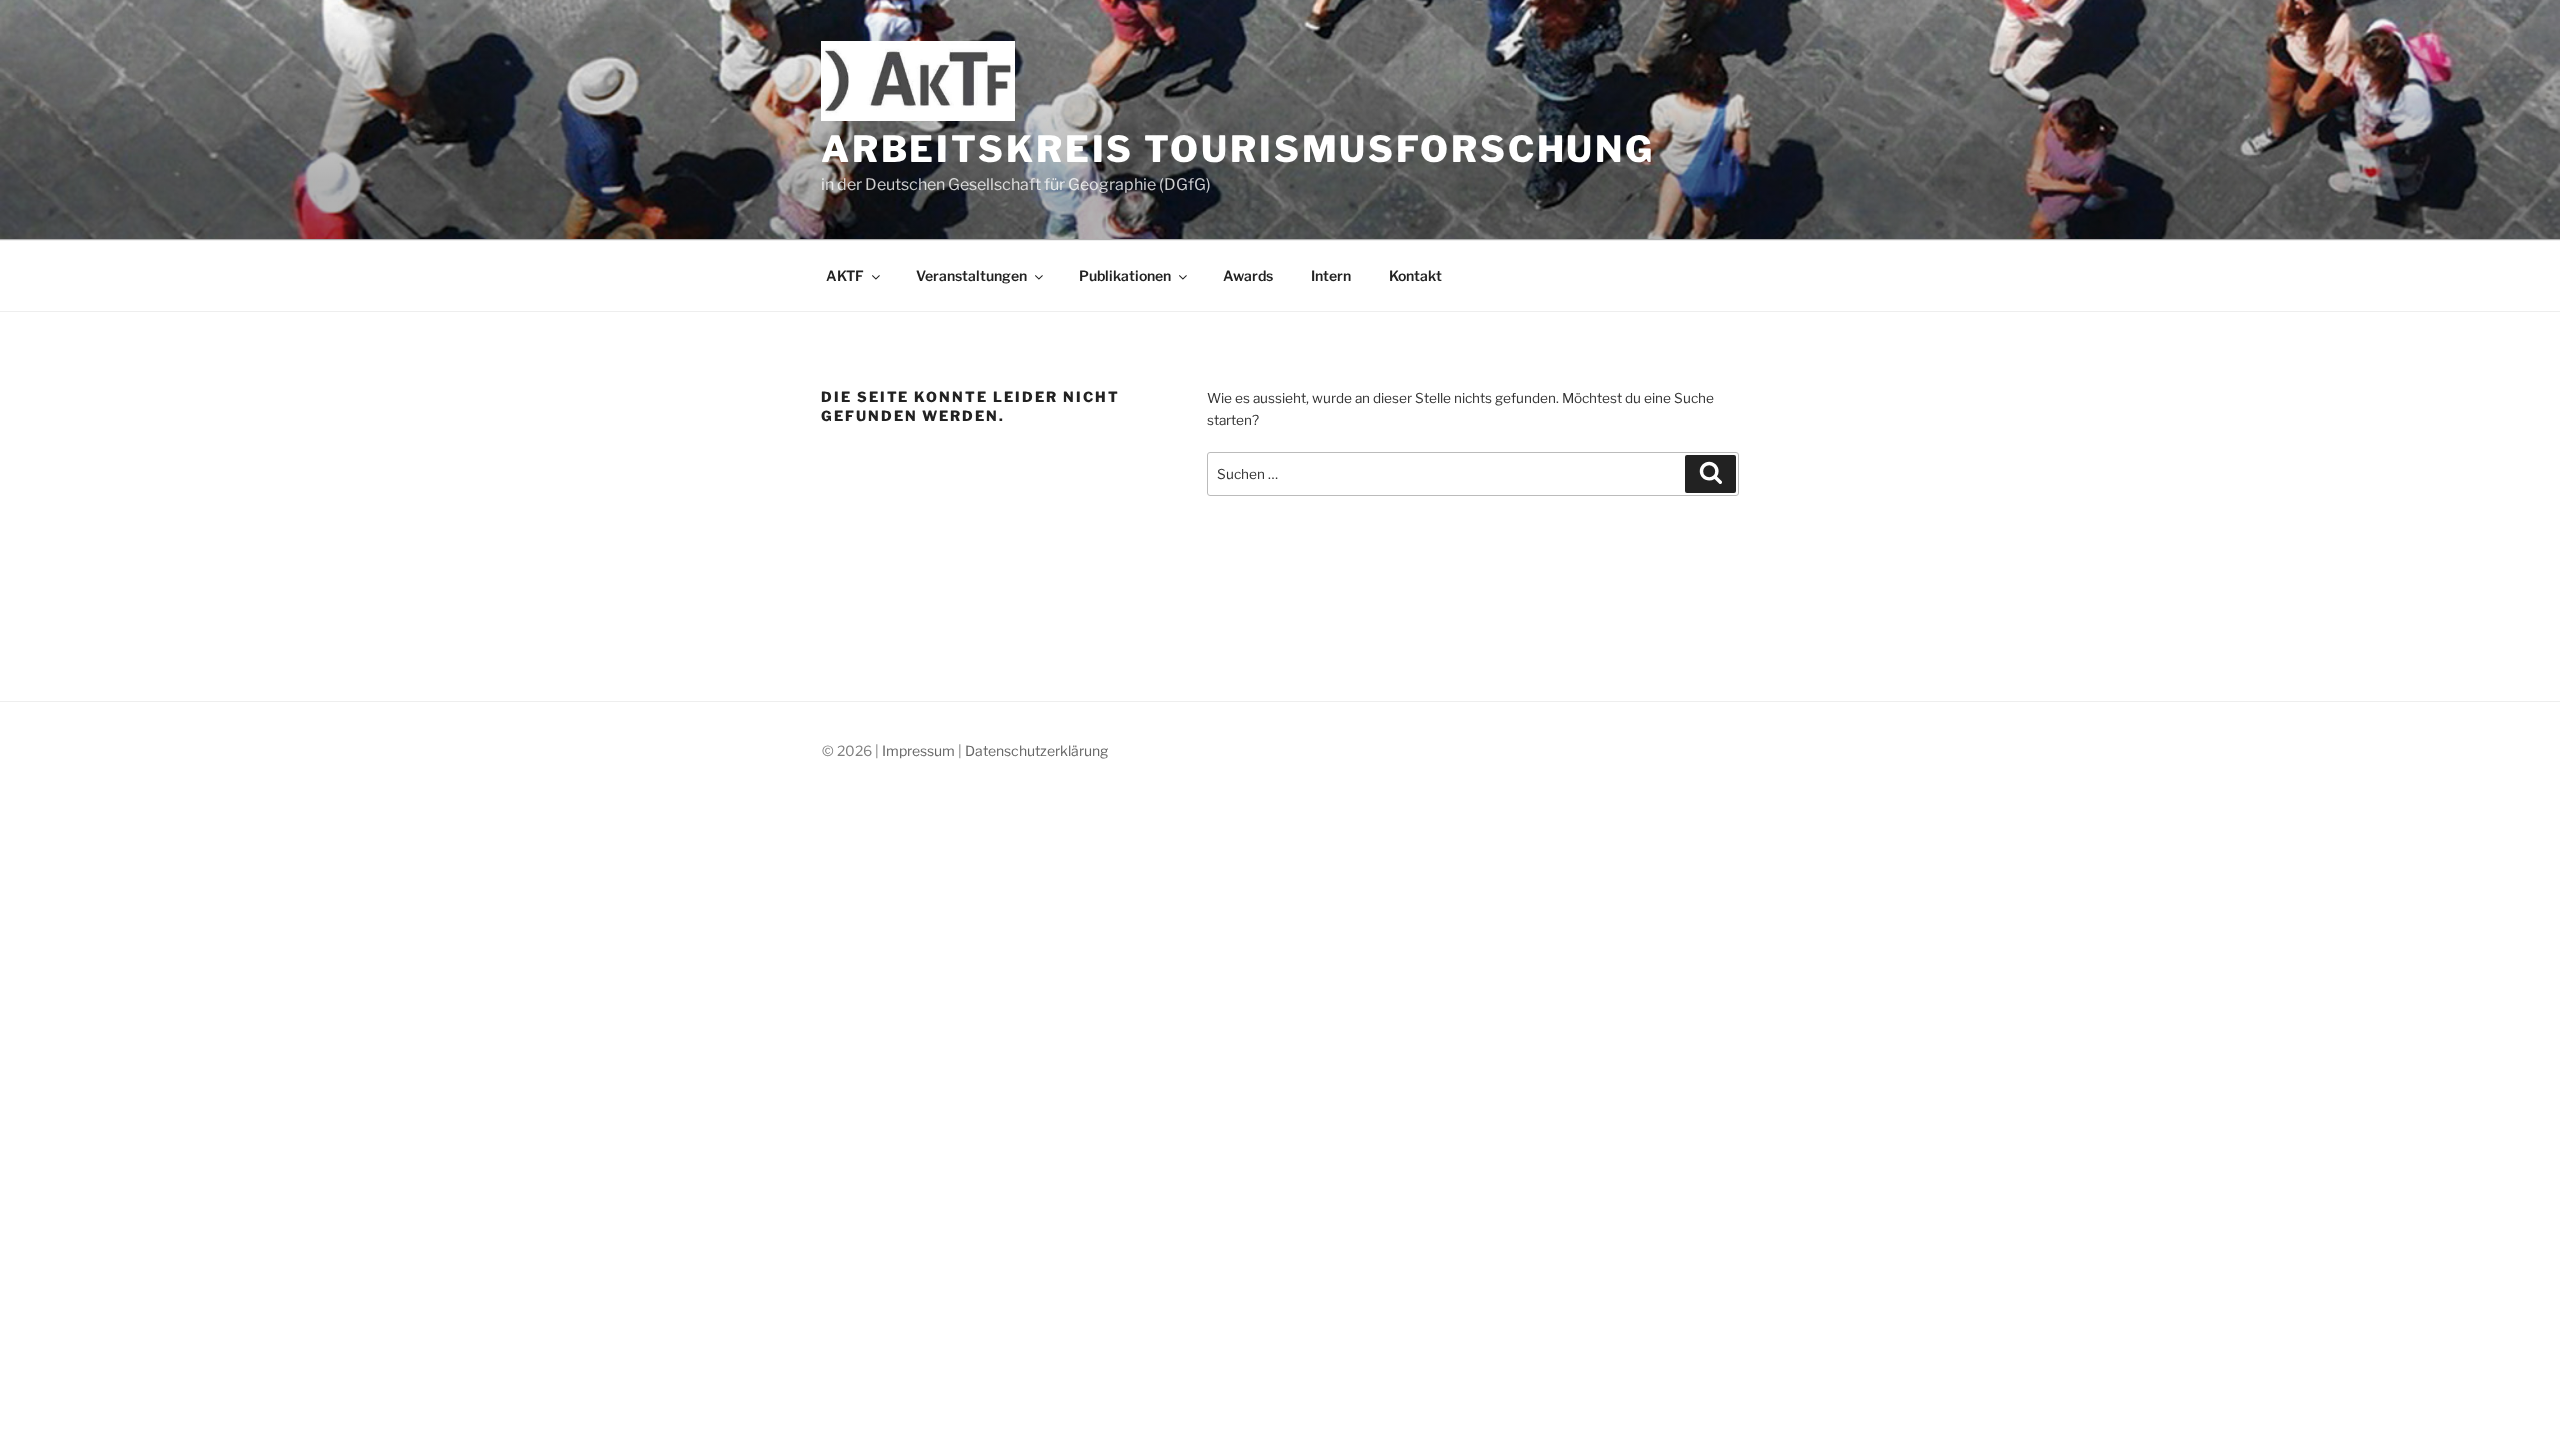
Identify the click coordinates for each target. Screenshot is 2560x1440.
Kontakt (1415, 275)
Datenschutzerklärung (1036, 750)
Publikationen (1125, 275)
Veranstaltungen (971, 275)
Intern (1331, 275)
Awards (1248, 275)
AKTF (845, 275)
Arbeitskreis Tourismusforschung (1238, 149)
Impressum (918, 750)
